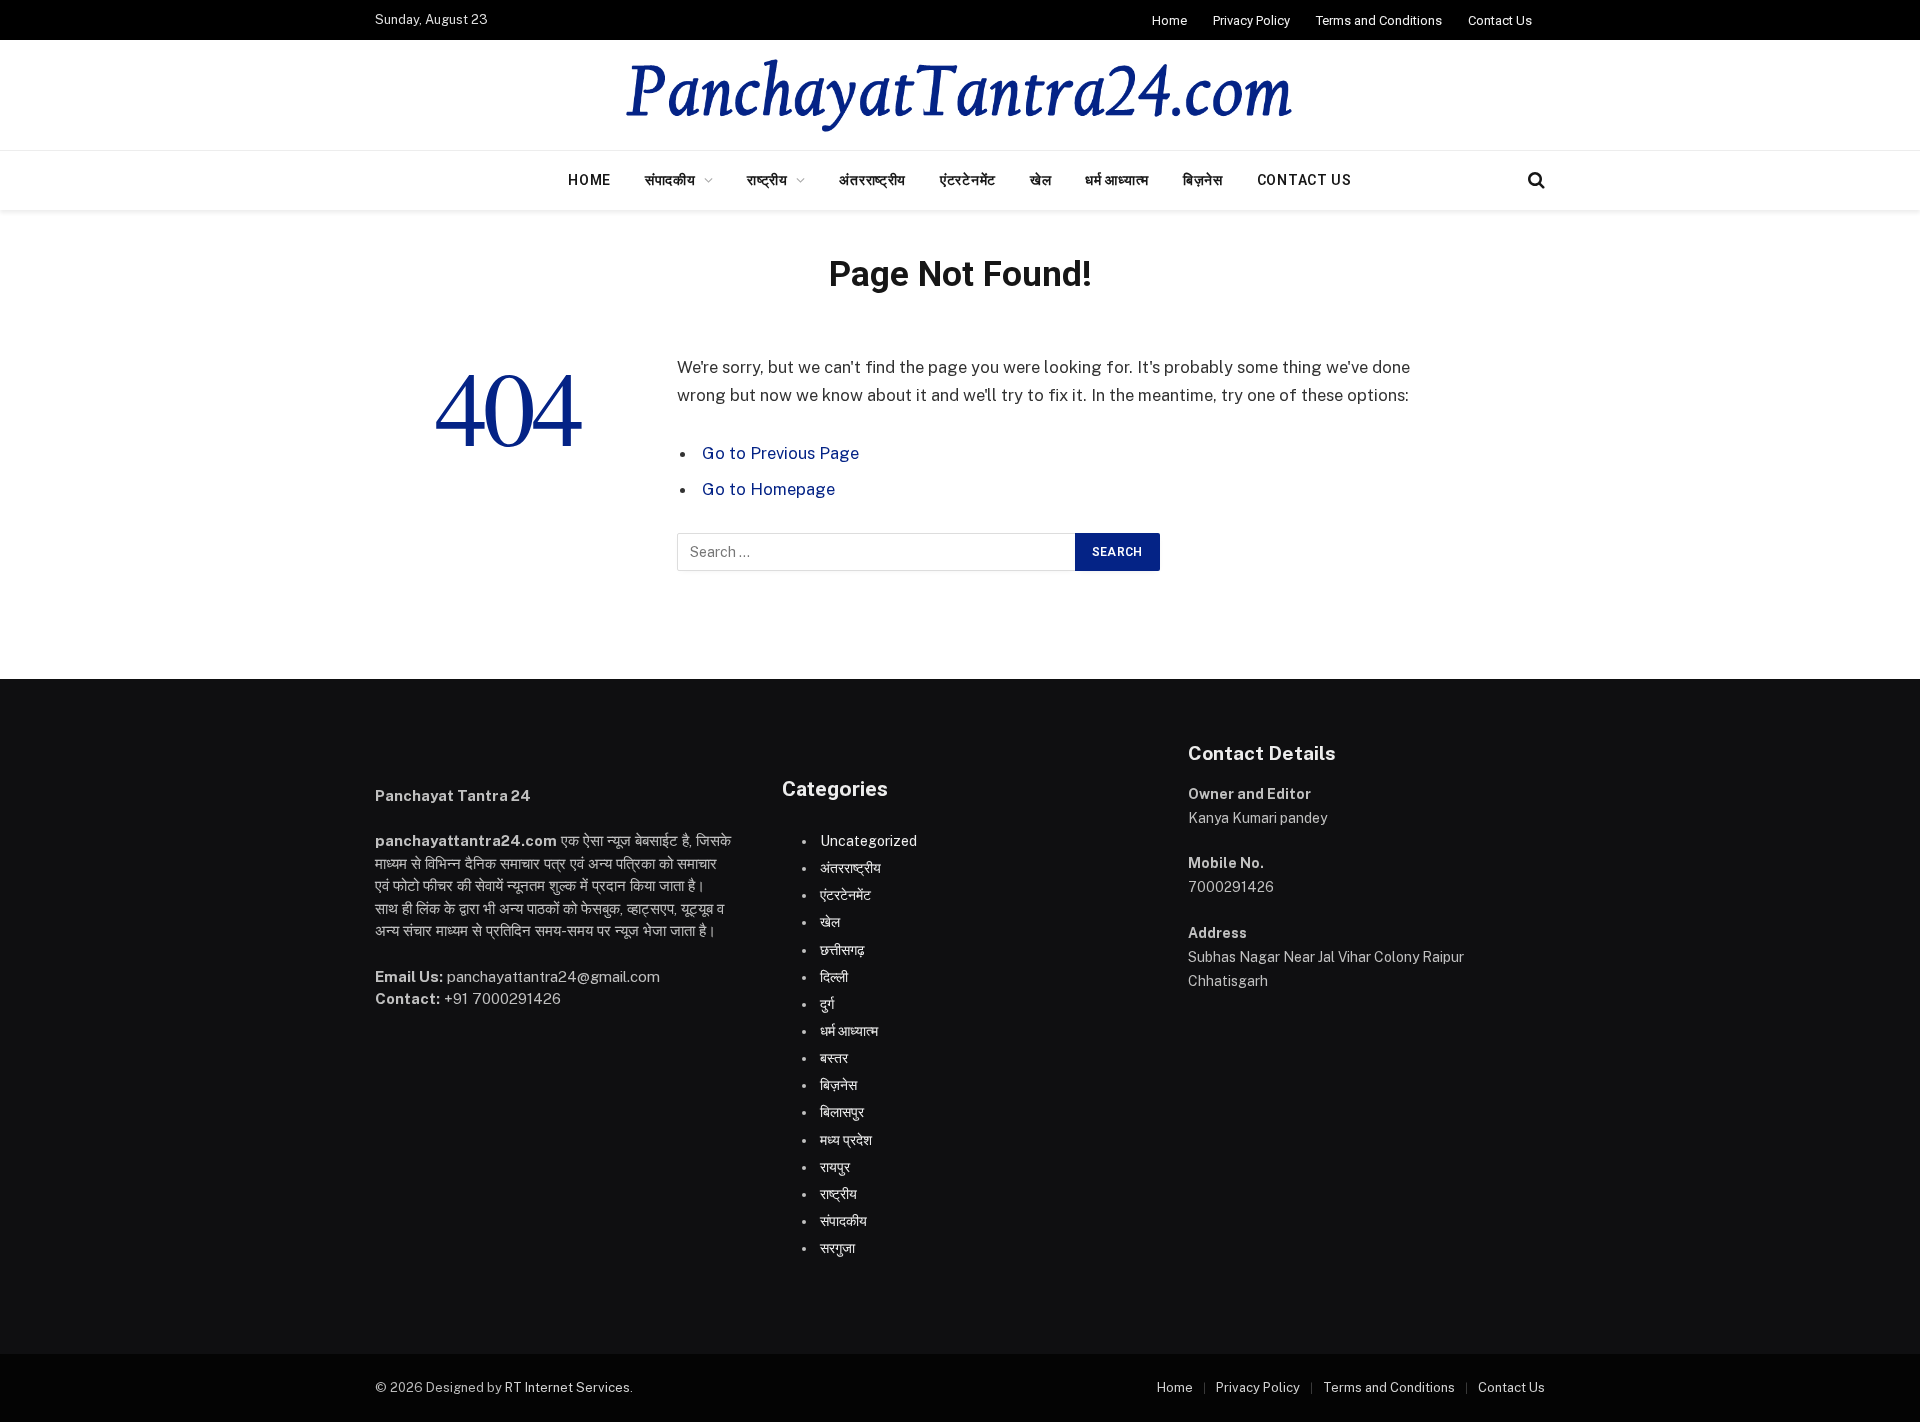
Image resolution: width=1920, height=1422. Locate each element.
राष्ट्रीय (767, 180)
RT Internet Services (567, 1387)
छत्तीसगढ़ (842, 950)
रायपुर (835, 1167)
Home (1169, 20)
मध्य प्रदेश (846, 1140)
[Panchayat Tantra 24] (960, 95)
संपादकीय (670, 180)
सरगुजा (837, 1248)
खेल (1040, 180)
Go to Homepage (768, 489)
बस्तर (834, 1058)
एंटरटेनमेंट (968, 180)
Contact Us (1500, 20)
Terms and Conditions (1379, 20)
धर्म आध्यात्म (1117, 180)
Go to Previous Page (780, 453)
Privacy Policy (1251, 20)
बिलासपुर (842, 1112)
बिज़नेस (1203, 180)
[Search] (1534, 180)
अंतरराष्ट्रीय (872, 180)
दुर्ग (827, 1004)
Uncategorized (868, 841)
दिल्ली (834, 977)
